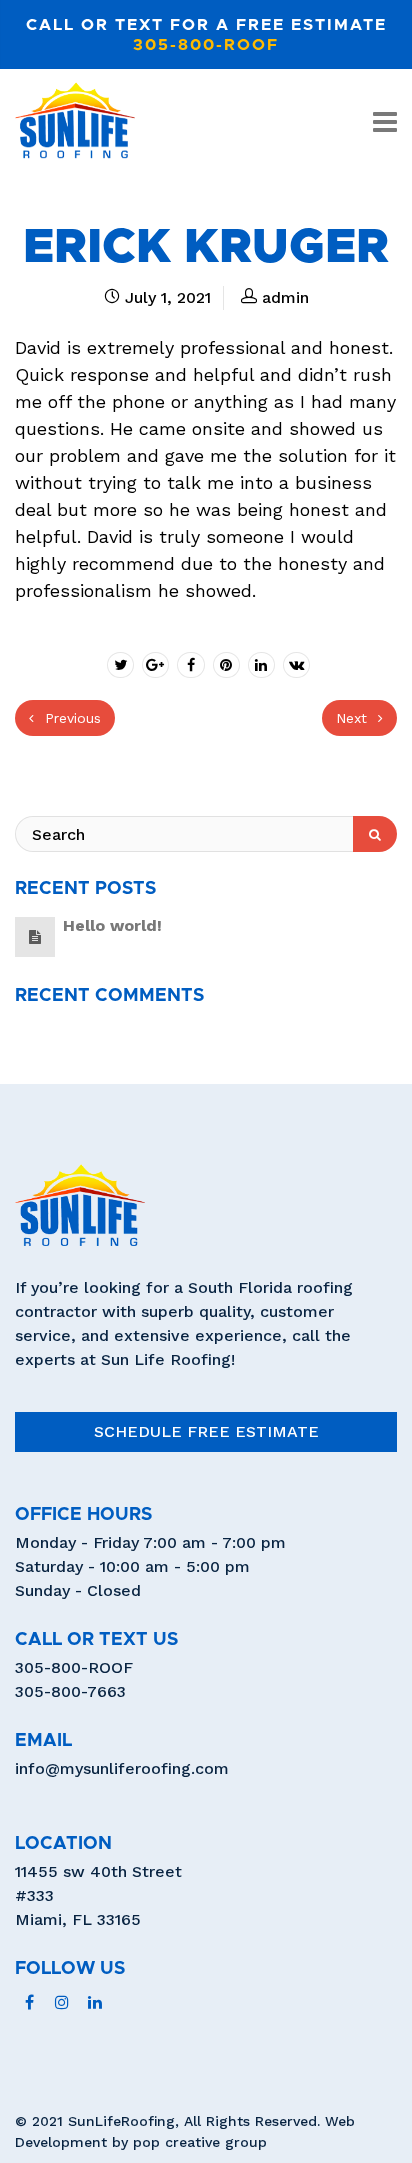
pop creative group (200, 2142)
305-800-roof (206, 45)
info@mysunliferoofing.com (122, 1768)
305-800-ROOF (74, 1667)
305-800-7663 (70, 1691)
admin (285, 297)
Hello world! (112, 925)
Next (354, 718)
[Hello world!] (35, 936)
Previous (70, 718)
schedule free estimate (206, 1431)
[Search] (375, 834)
